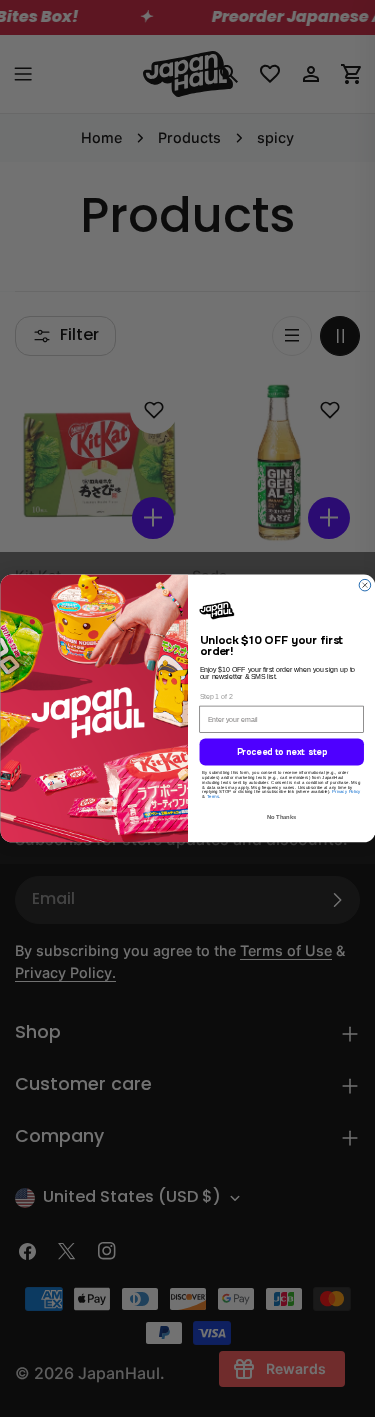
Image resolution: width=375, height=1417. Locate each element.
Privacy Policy (346, 793)
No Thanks (281, 819)
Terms (212, 798)
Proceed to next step (281, 753)
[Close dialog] (365, 584)
